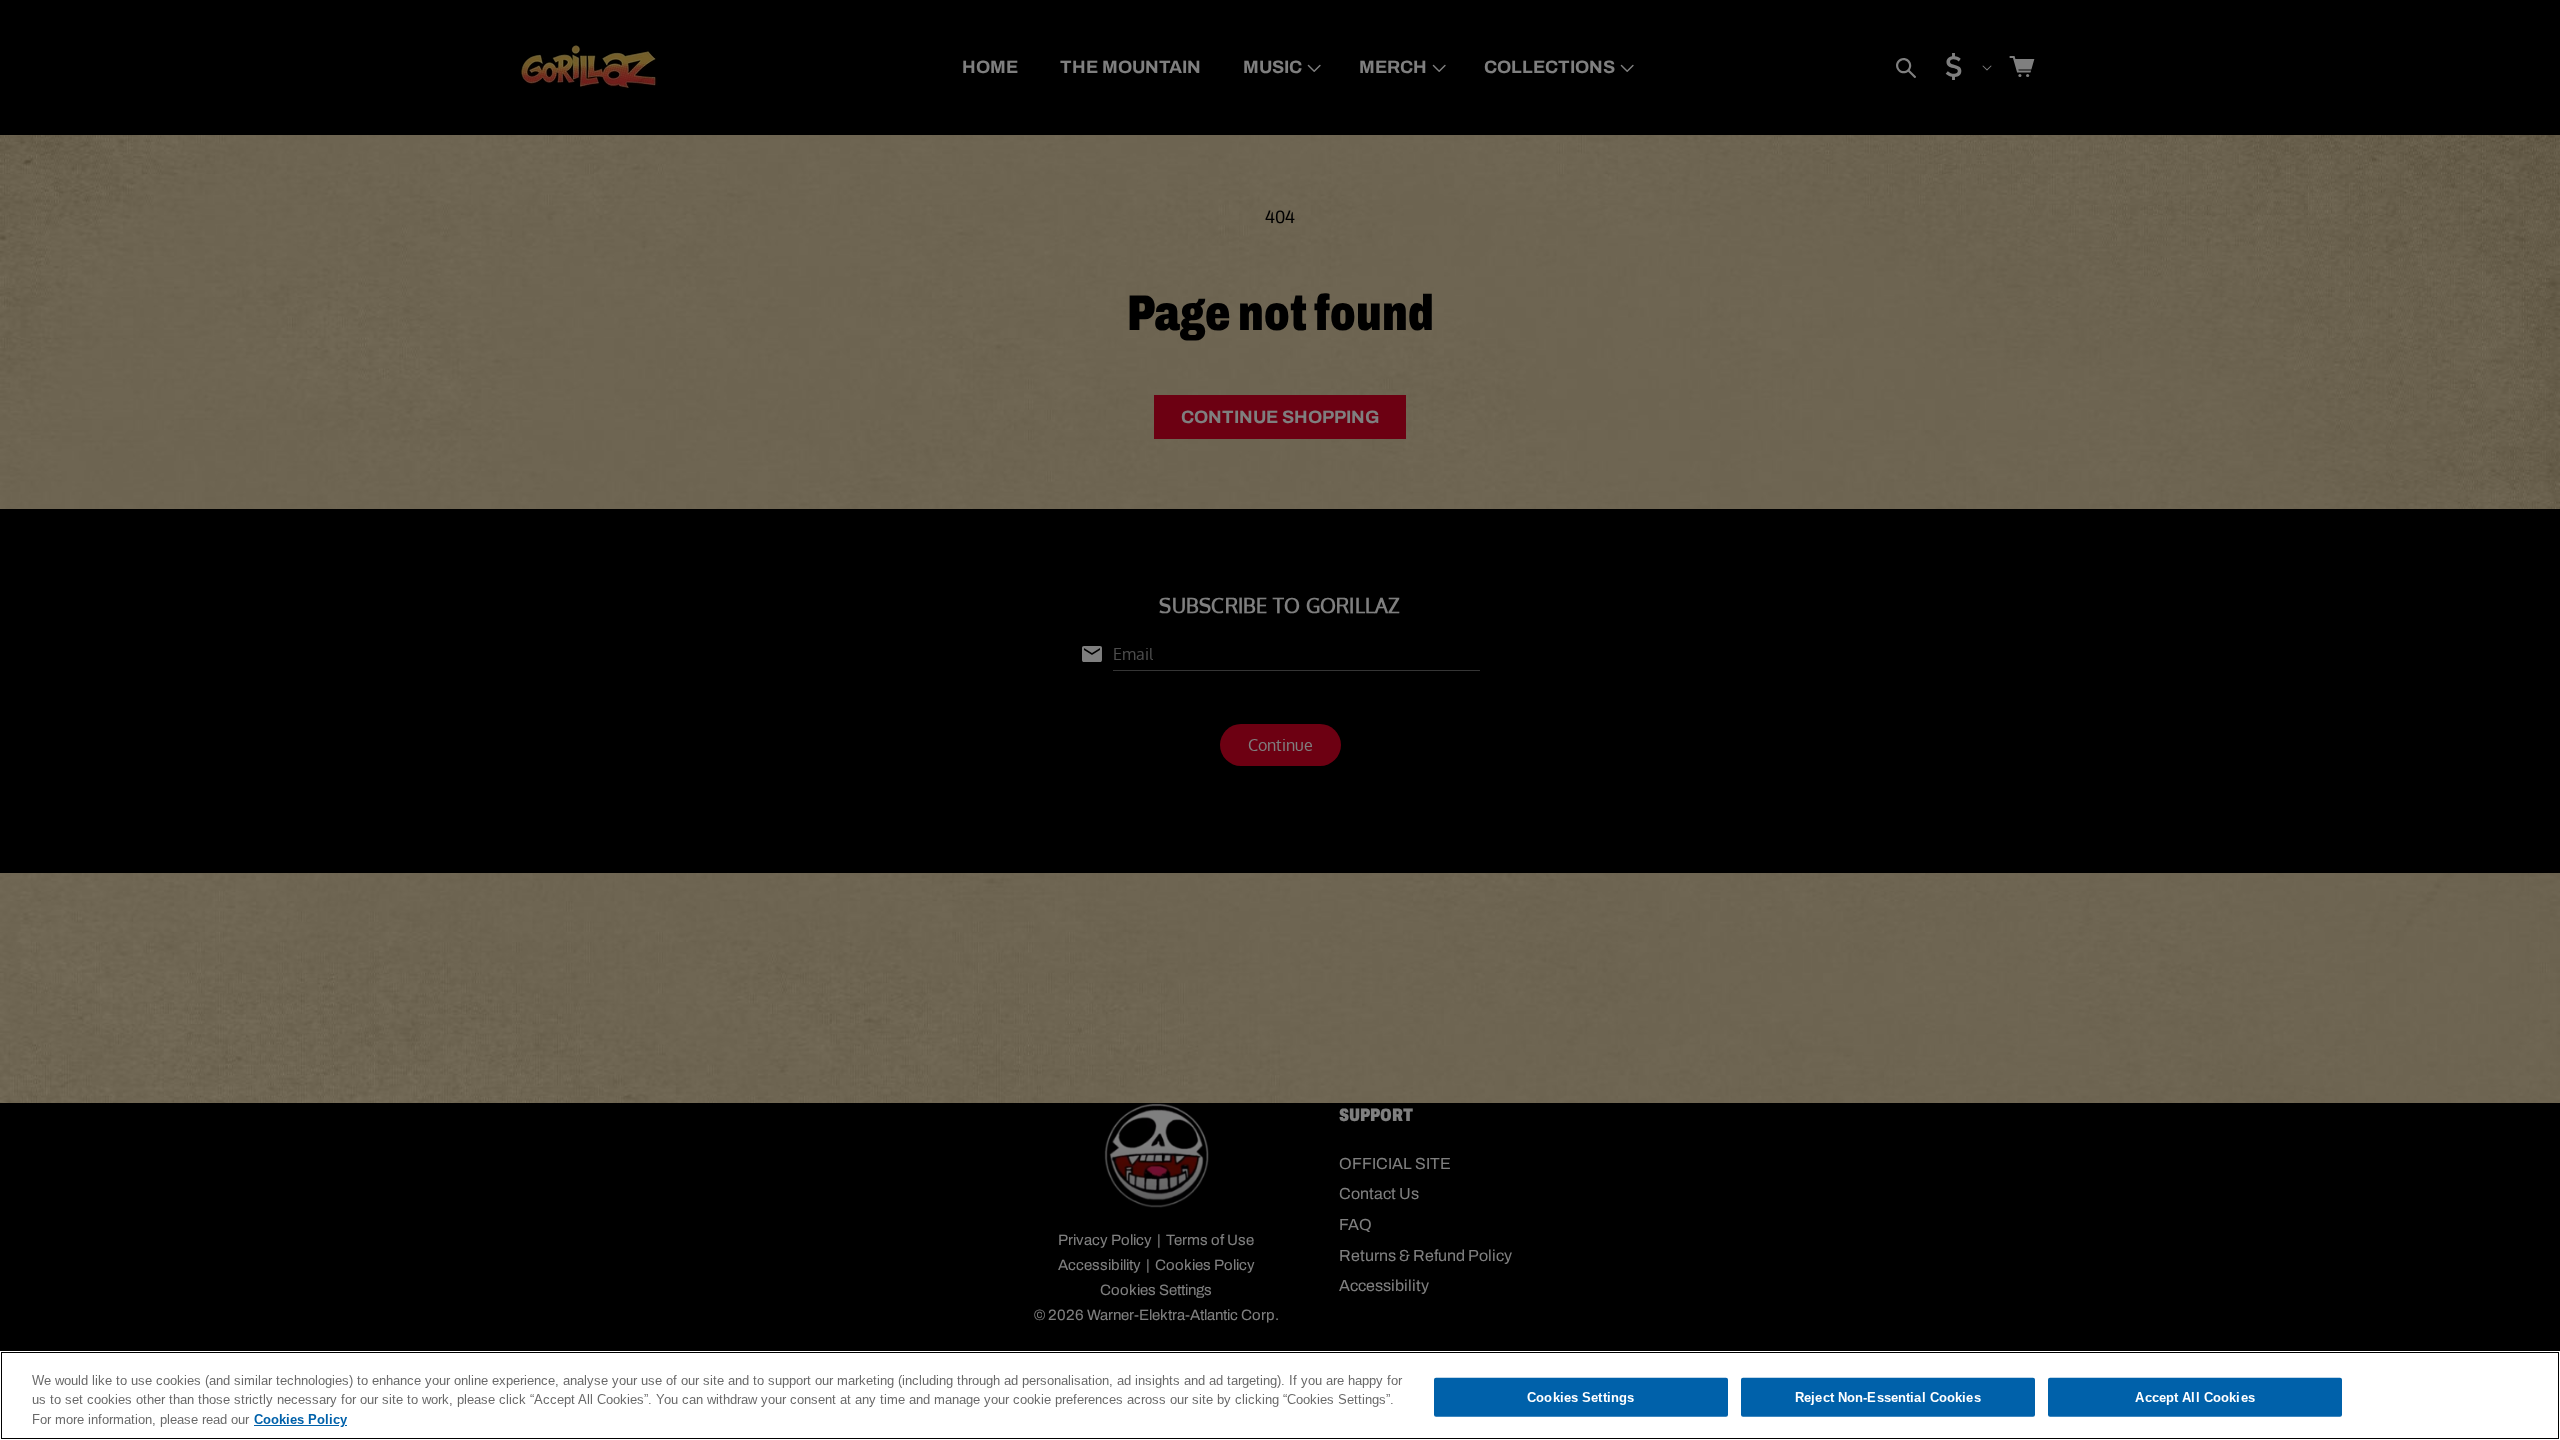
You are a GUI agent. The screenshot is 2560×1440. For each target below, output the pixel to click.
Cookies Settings (1580, 1396)
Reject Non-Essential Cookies (1888, 1396)
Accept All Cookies (2194, 1396)
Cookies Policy (300, 1419)
